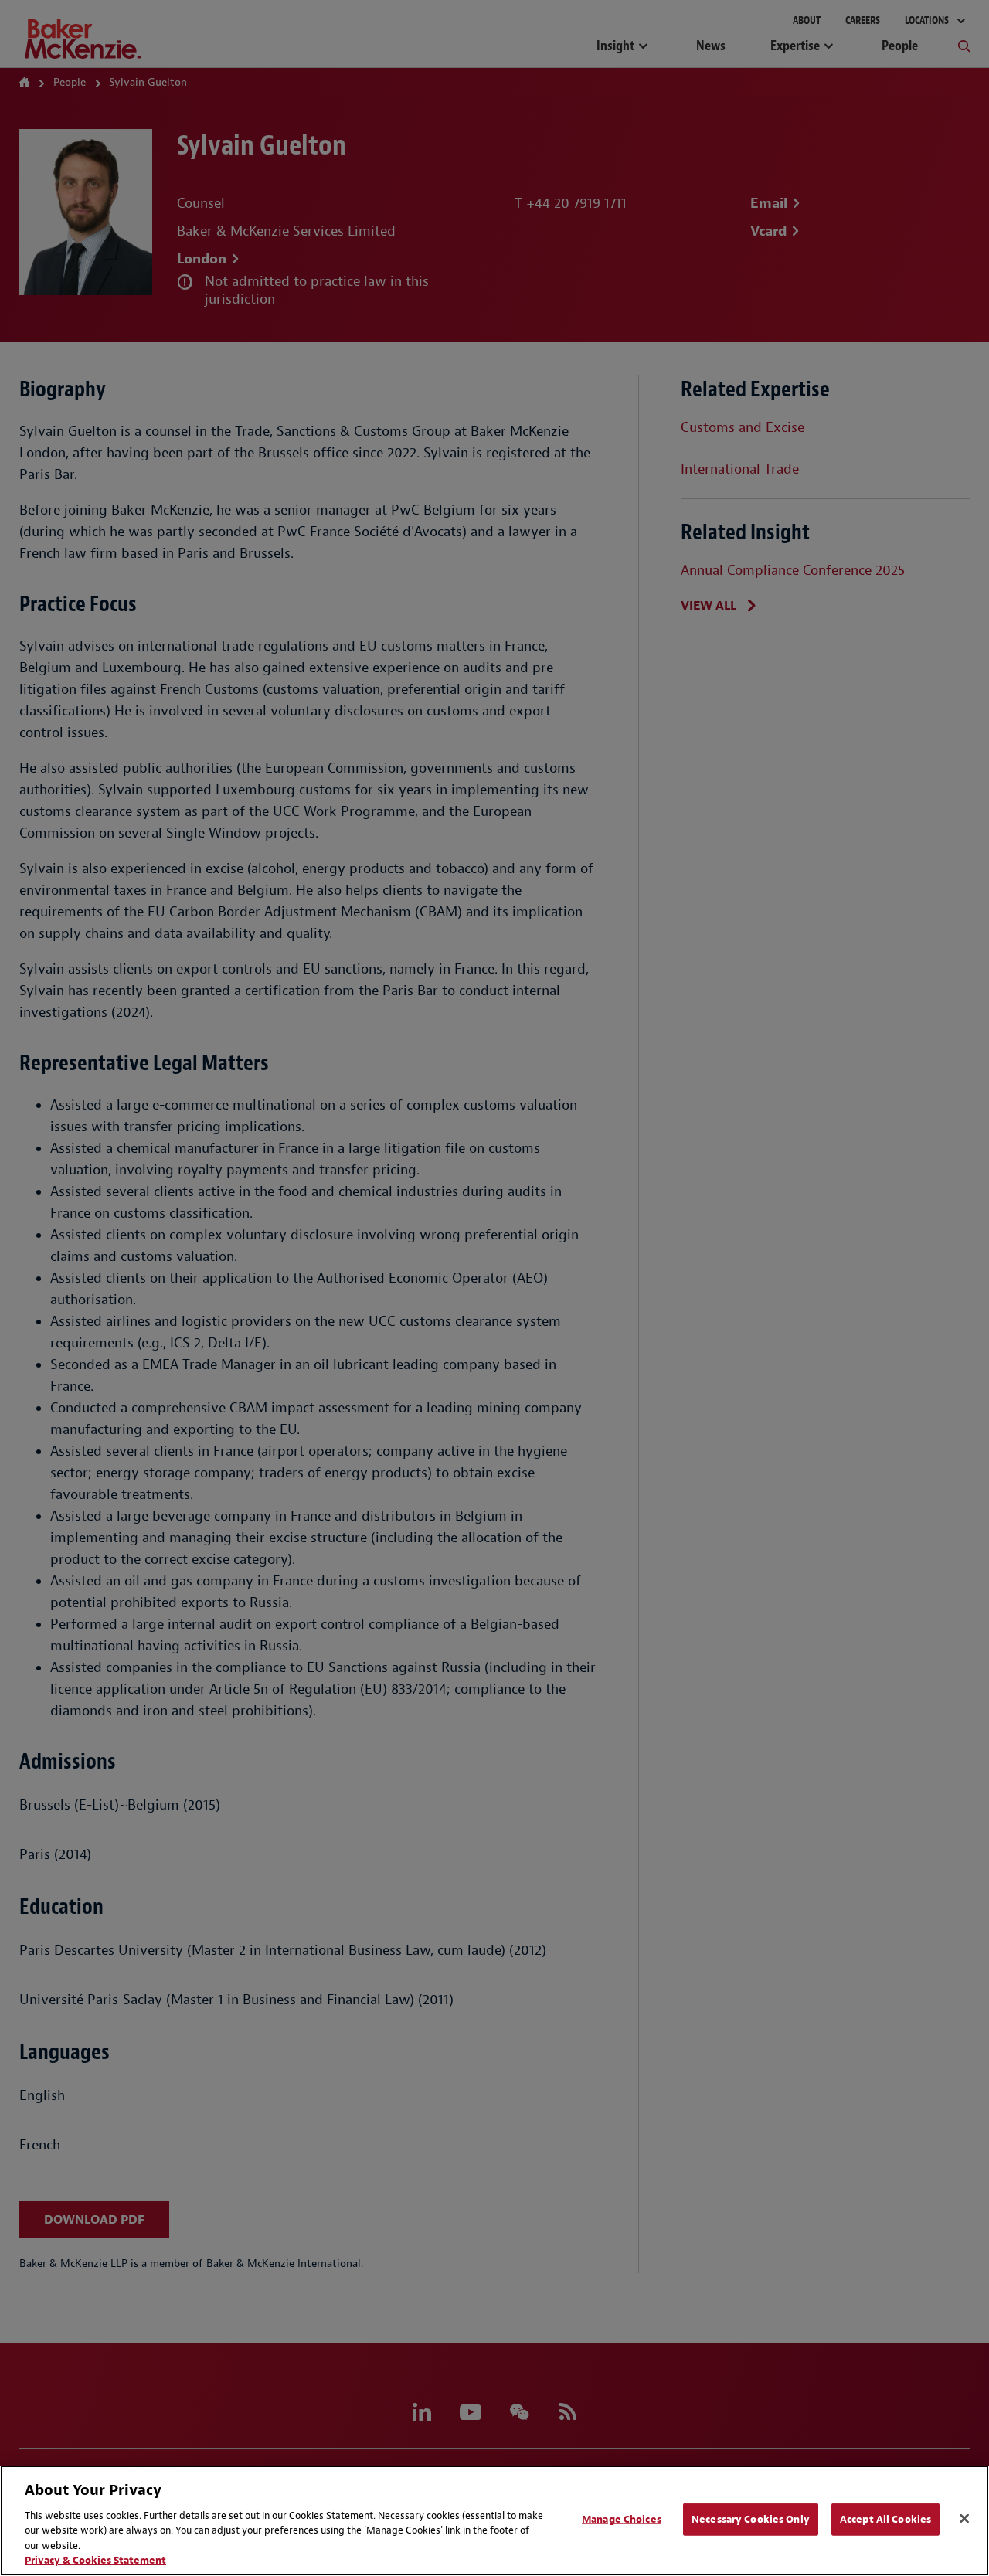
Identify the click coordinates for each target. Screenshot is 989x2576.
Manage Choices (622, 2519)
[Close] (964, 2519)
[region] (494, 2521)
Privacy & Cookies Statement (95, 2560)
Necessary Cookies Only (751, 2519)
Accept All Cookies (885, 2519)
